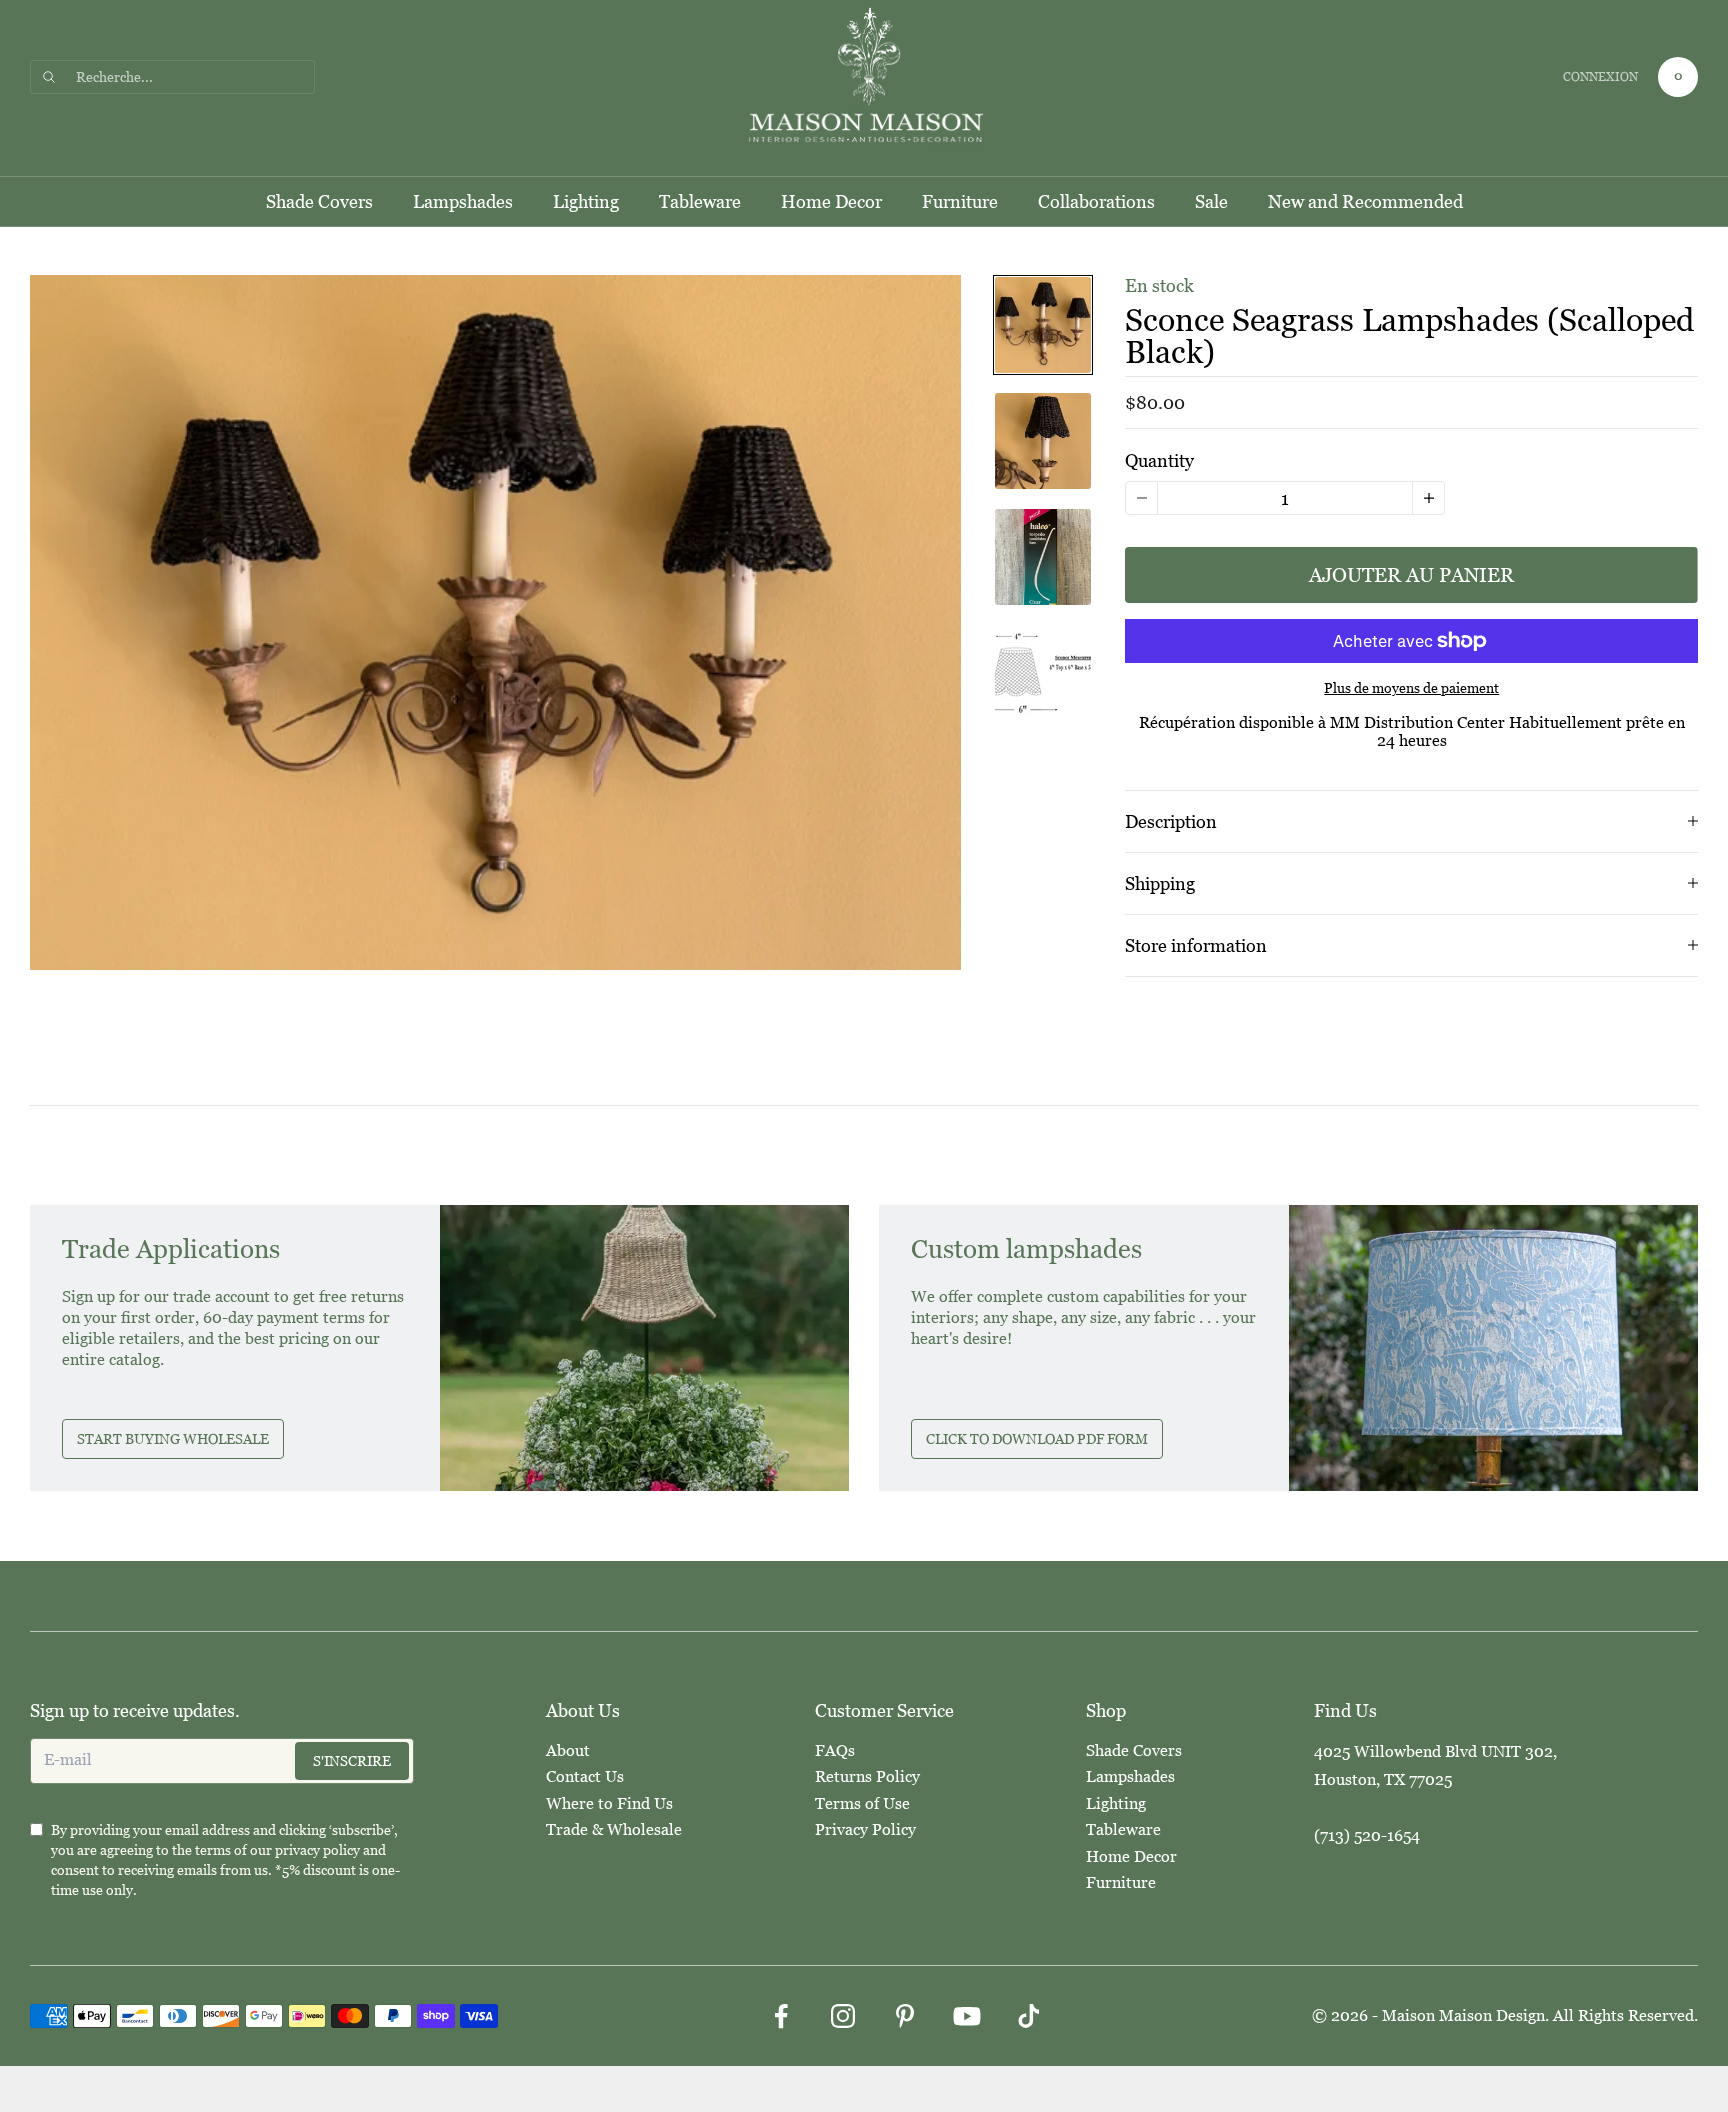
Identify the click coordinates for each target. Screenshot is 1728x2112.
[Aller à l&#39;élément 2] (1043, 441)
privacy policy (317, 1850)
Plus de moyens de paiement (1411, 688)
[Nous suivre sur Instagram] (843, 2016)
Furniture (960, 201)
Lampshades (463, 201)
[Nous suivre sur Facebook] (781, 2016)
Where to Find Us (609, 1803)
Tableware (700, 201)
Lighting (586, 201)
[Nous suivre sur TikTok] (1029, 2016)
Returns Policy (867, 1776)
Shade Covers (319, 201)
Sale (1211, 201)
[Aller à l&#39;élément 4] (1043, 673)
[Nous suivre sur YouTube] (967, 2016)
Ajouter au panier (1411, 575)
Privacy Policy (865, 1829)
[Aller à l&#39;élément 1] (1043, 325)
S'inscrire (352, 1761)
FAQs (835, 1750)
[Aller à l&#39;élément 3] (1043, 557)
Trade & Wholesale (614, 1829)
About (568, 1750)
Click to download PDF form (1037, 1439)
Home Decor (831, 201)
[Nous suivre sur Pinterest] (905, 2016)
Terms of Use (862, 1803)
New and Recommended (1365, 201)
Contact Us (585, 1776)
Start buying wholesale (173, 1439)
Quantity (1159, 460)
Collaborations (1096, 201)
